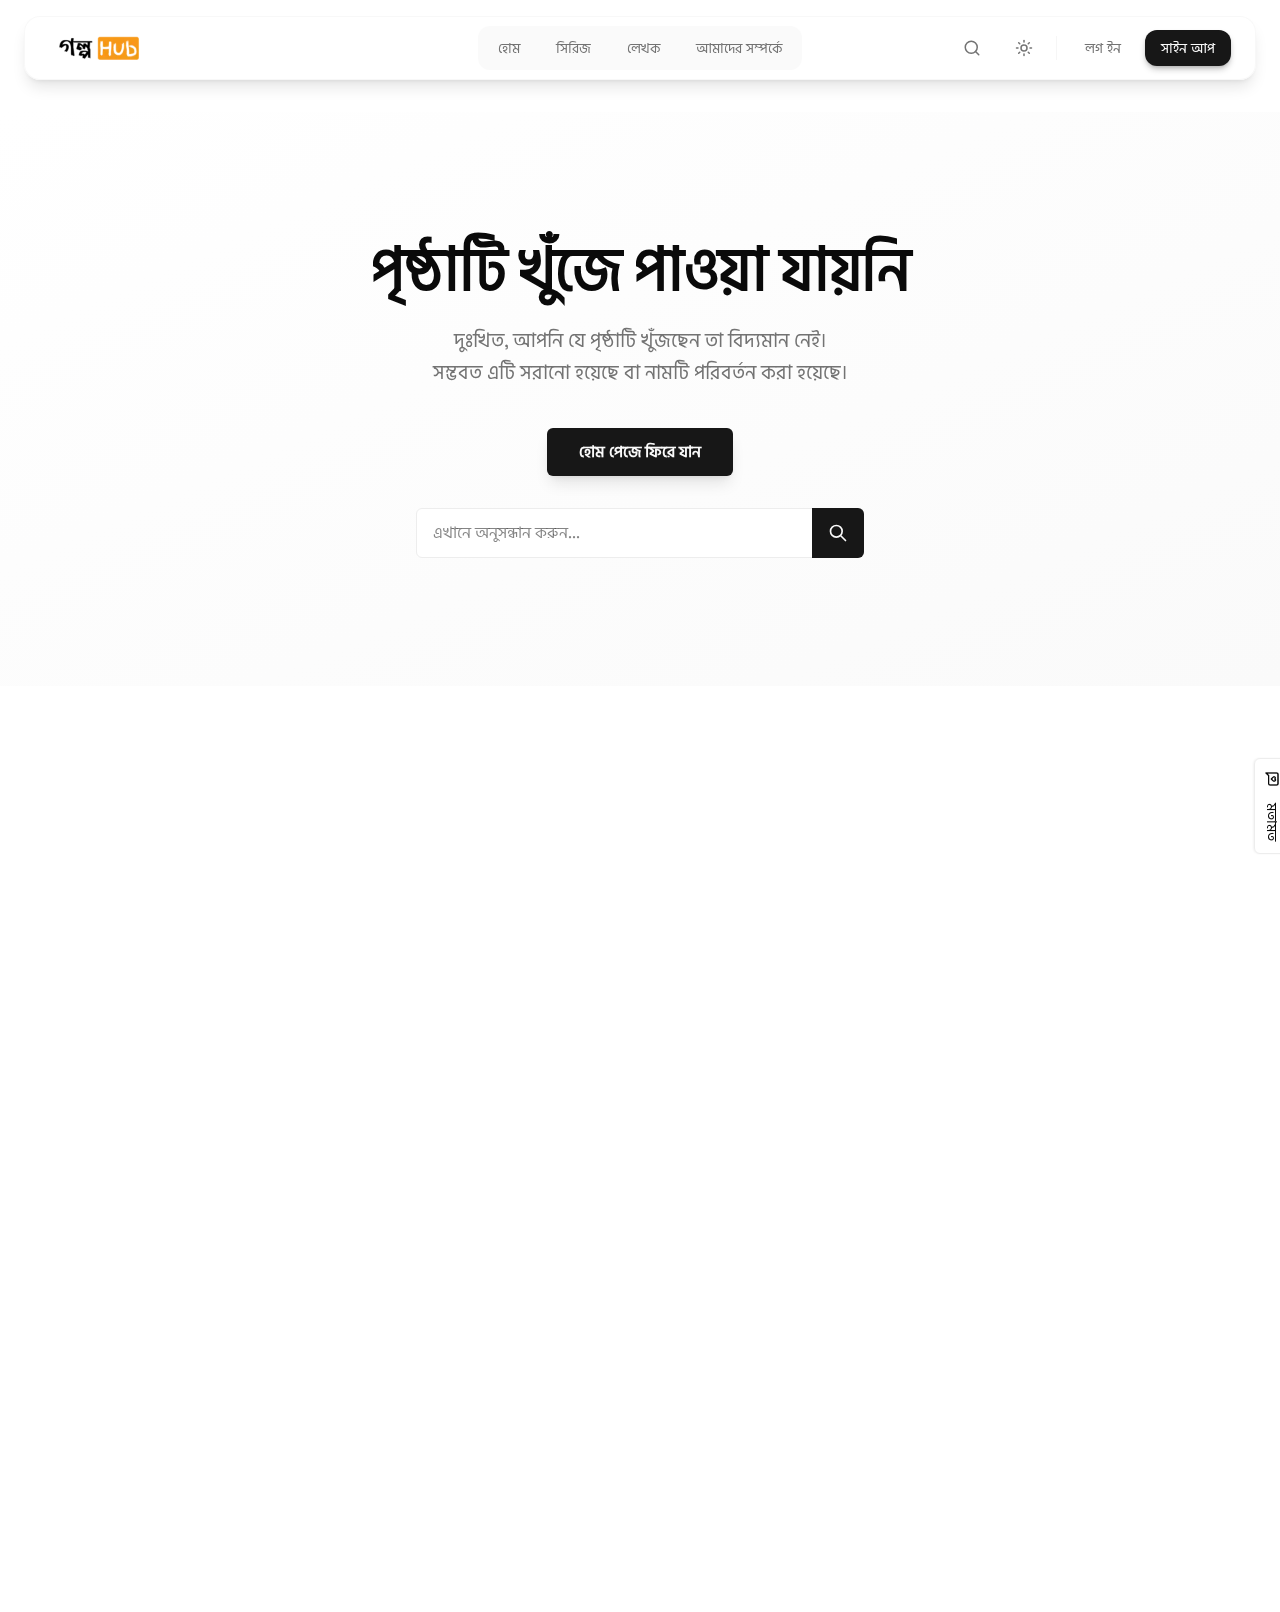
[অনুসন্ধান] (972, 48)
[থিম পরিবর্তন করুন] (1024, 48)
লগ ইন (1103, 48)
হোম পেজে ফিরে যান (640, 451)
